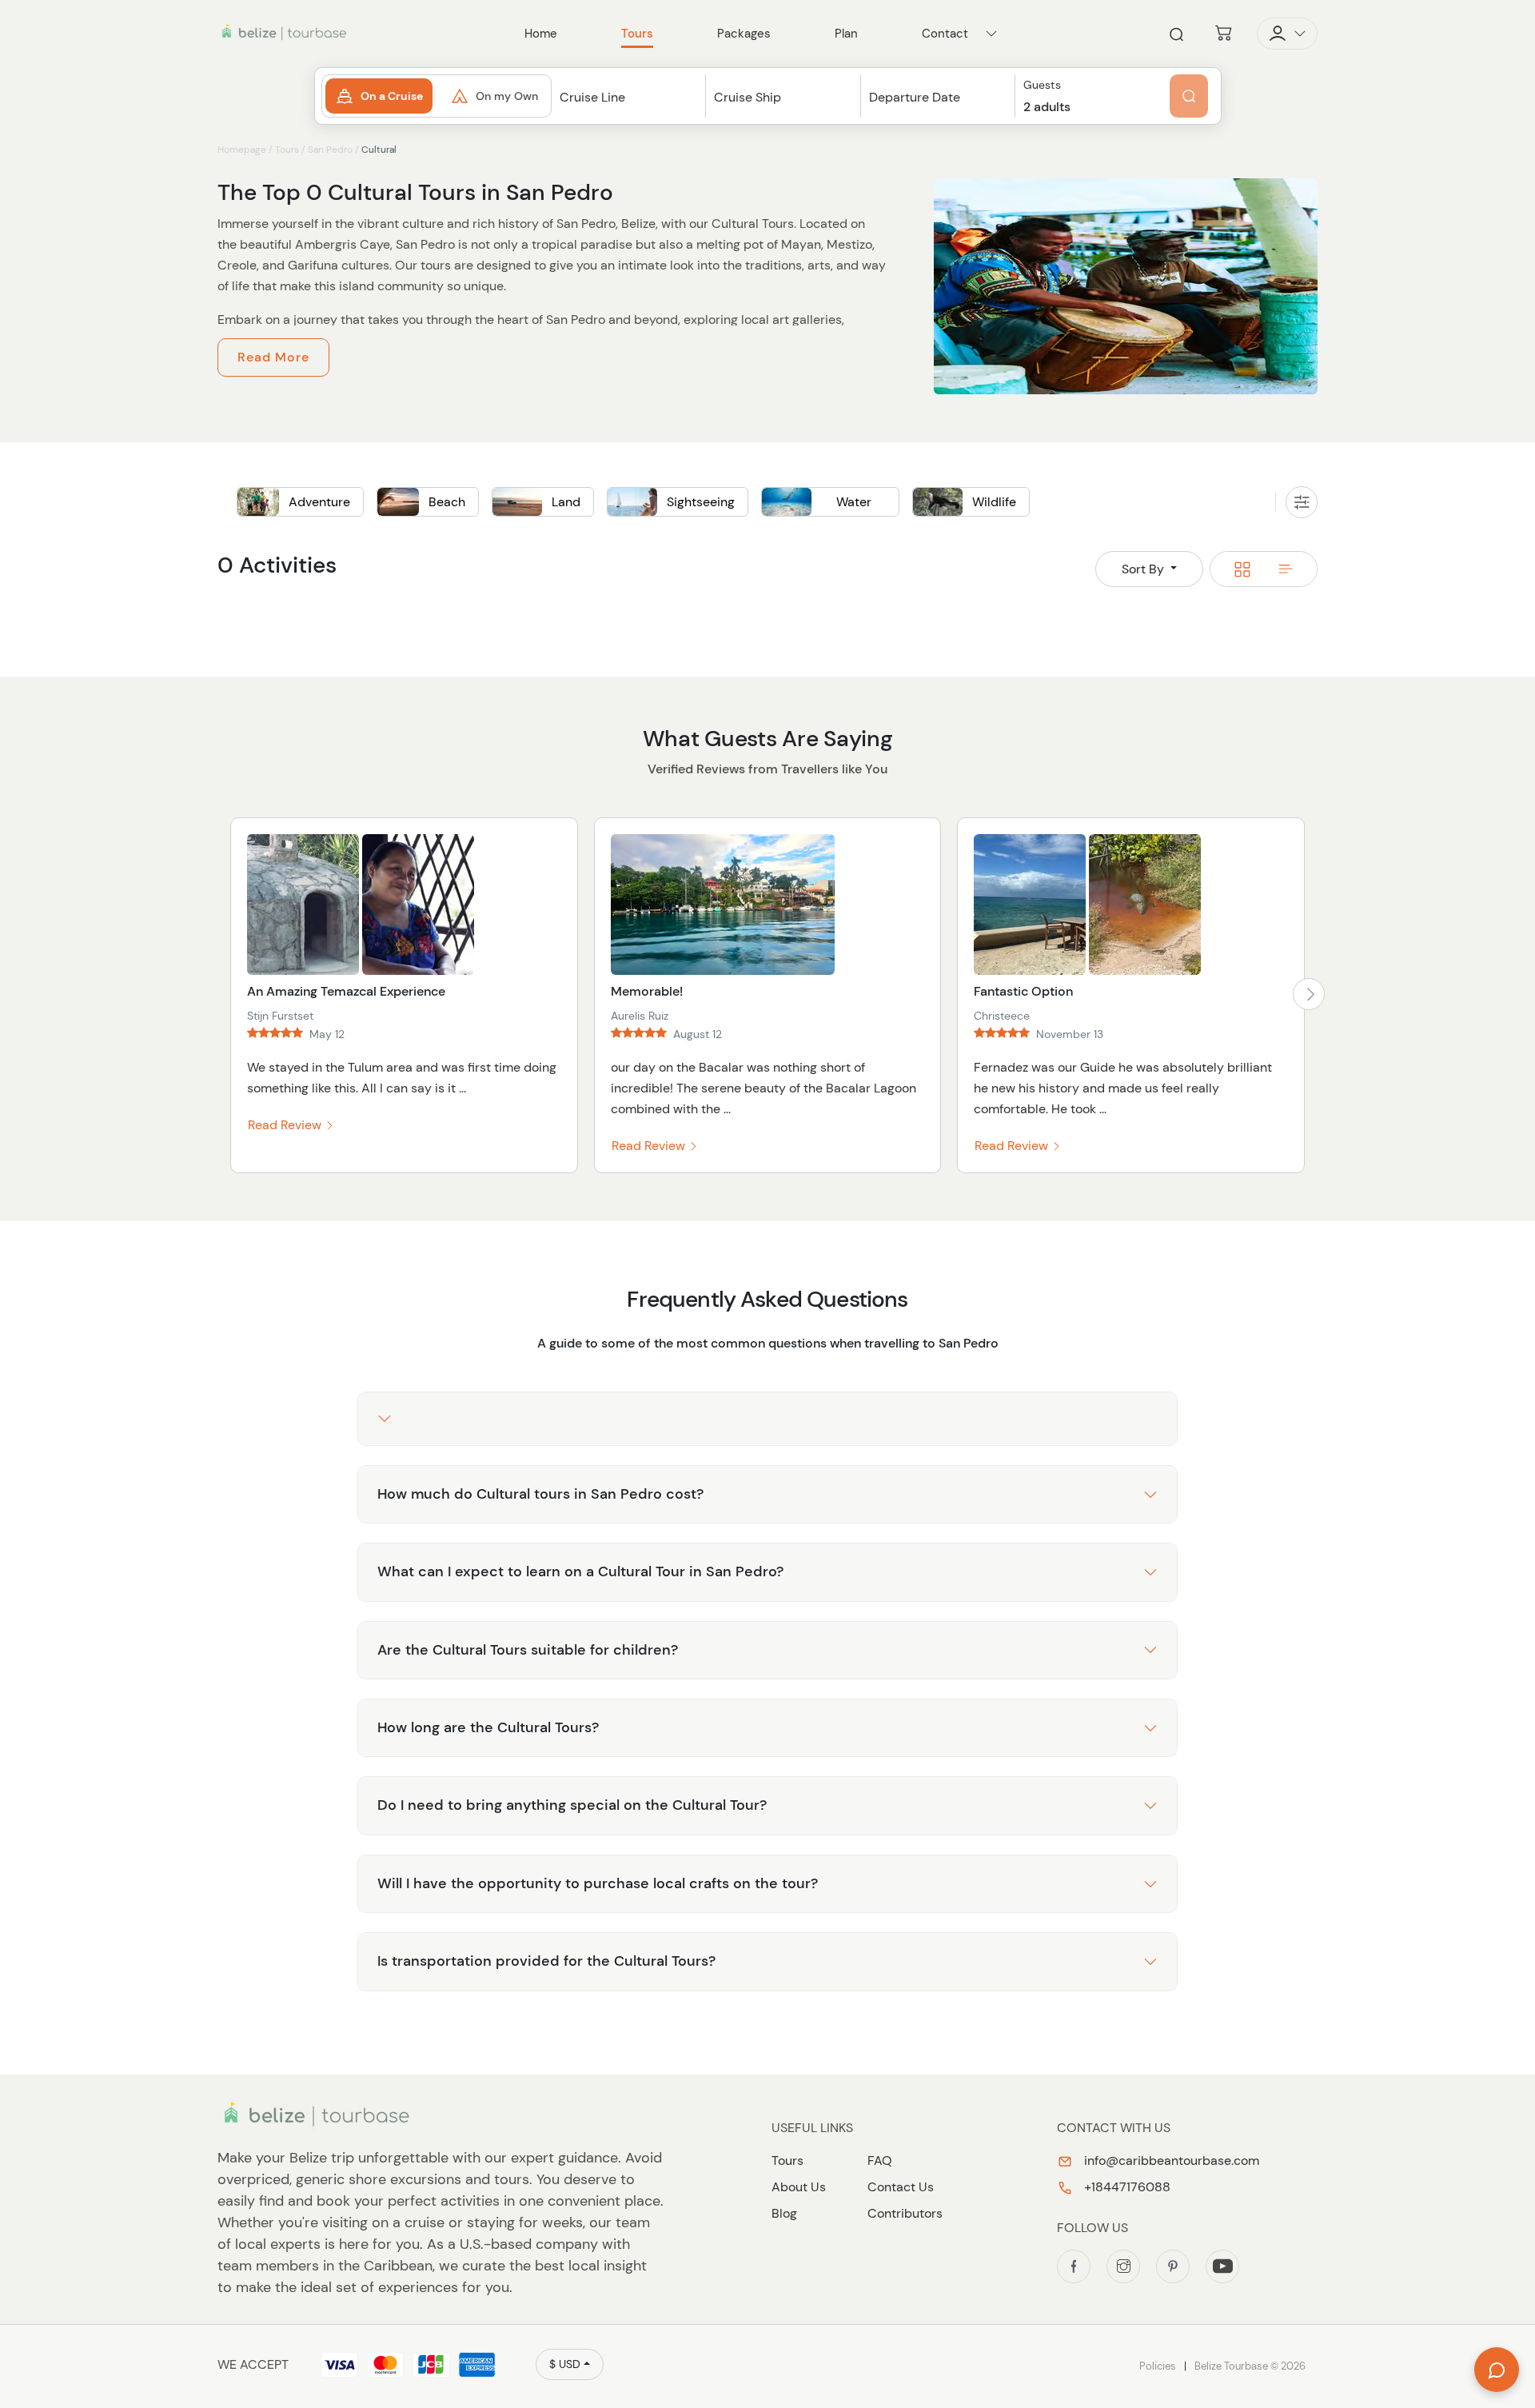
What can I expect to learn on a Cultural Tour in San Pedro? (580, 1571)
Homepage (242, 150)
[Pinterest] (1173, 2266)
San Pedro (330, 150)
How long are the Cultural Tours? (488, 1727)
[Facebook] (1074, 2266)
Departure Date (915, 97)
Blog (784, 2213)
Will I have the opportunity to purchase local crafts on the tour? (598, 1883)
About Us (799, 2187)
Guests (1042, 85)
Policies (1158, 2366)
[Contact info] (991, 34)
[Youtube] (1222, 2266)
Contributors (905, 2213)
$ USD (565, 2364)
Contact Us (901, 2187)
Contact (945, 34)
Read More (273, 357)
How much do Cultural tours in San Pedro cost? (540, 1494)
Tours (287, 150)
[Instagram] (1123, 2266)
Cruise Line (592, 97)
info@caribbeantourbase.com (1170, 2160)
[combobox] (629, 112)
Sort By (1144, 569)
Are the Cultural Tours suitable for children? (528, 1650)
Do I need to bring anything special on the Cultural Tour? (572, 1805)
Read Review (286, 1125)
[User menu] (1287, 34)
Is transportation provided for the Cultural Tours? (546, 1961)
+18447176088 (1126, 2187)
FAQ (880, 2160)
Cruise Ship (748, 97)
